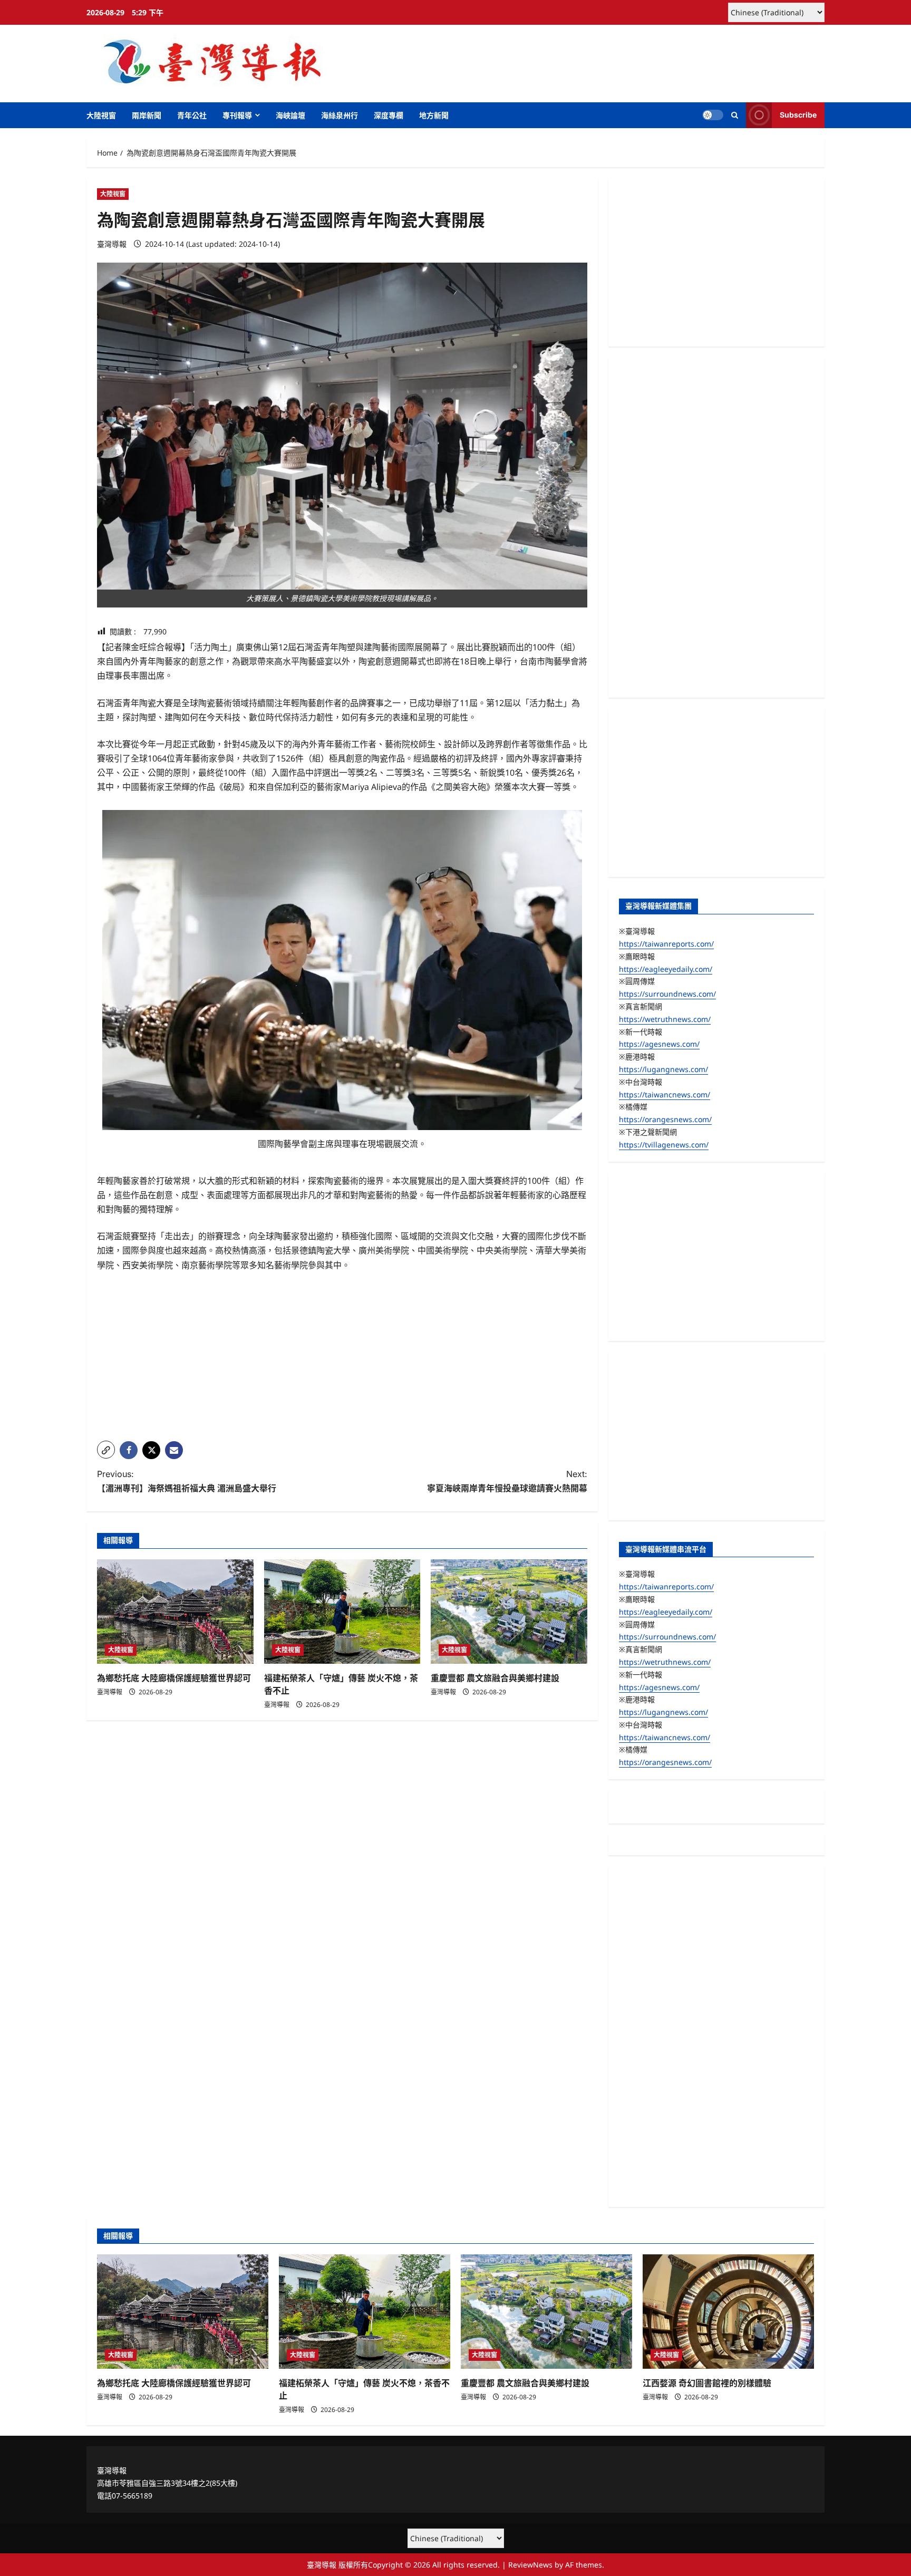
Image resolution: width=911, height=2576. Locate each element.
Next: (507, 1481)
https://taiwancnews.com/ (665, 1094)
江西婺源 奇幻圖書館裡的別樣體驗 (707, 2383)
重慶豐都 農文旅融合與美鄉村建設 (495, 1678)
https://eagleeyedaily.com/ (666, 969)
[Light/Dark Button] (713, 115)
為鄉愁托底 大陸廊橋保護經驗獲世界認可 (174, 1678)
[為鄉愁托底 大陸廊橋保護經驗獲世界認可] (175, 1612)
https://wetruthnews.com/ (665, 1019)
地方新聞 (434, 115)
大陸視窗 (101, 115)
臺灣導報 (112, 244)
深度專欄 (389, 115)
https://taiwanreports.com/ (666, 944)
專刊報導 (237, 115)
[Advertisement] (342, 1359)
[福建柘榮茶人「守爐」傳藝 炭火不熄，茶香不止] (342, 1612)
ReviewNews (530, 2565)
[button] (735, 115)
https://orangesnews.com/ (665, 1119)
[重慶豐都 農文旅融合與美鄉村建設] (509, 1612)
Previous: (187, 1481)
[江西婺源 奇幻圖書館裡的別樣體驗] (728, 2312)
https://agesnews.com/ (659, 1044)
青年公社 (192, 115)
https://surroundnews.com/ (667, 994)
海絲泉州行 (340, 115)
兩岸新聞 (147, 115)
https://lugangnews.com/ (663, 1069)
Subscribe (798, 115)
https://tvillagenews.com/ (664, 1145)
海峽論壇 (290, 115)
